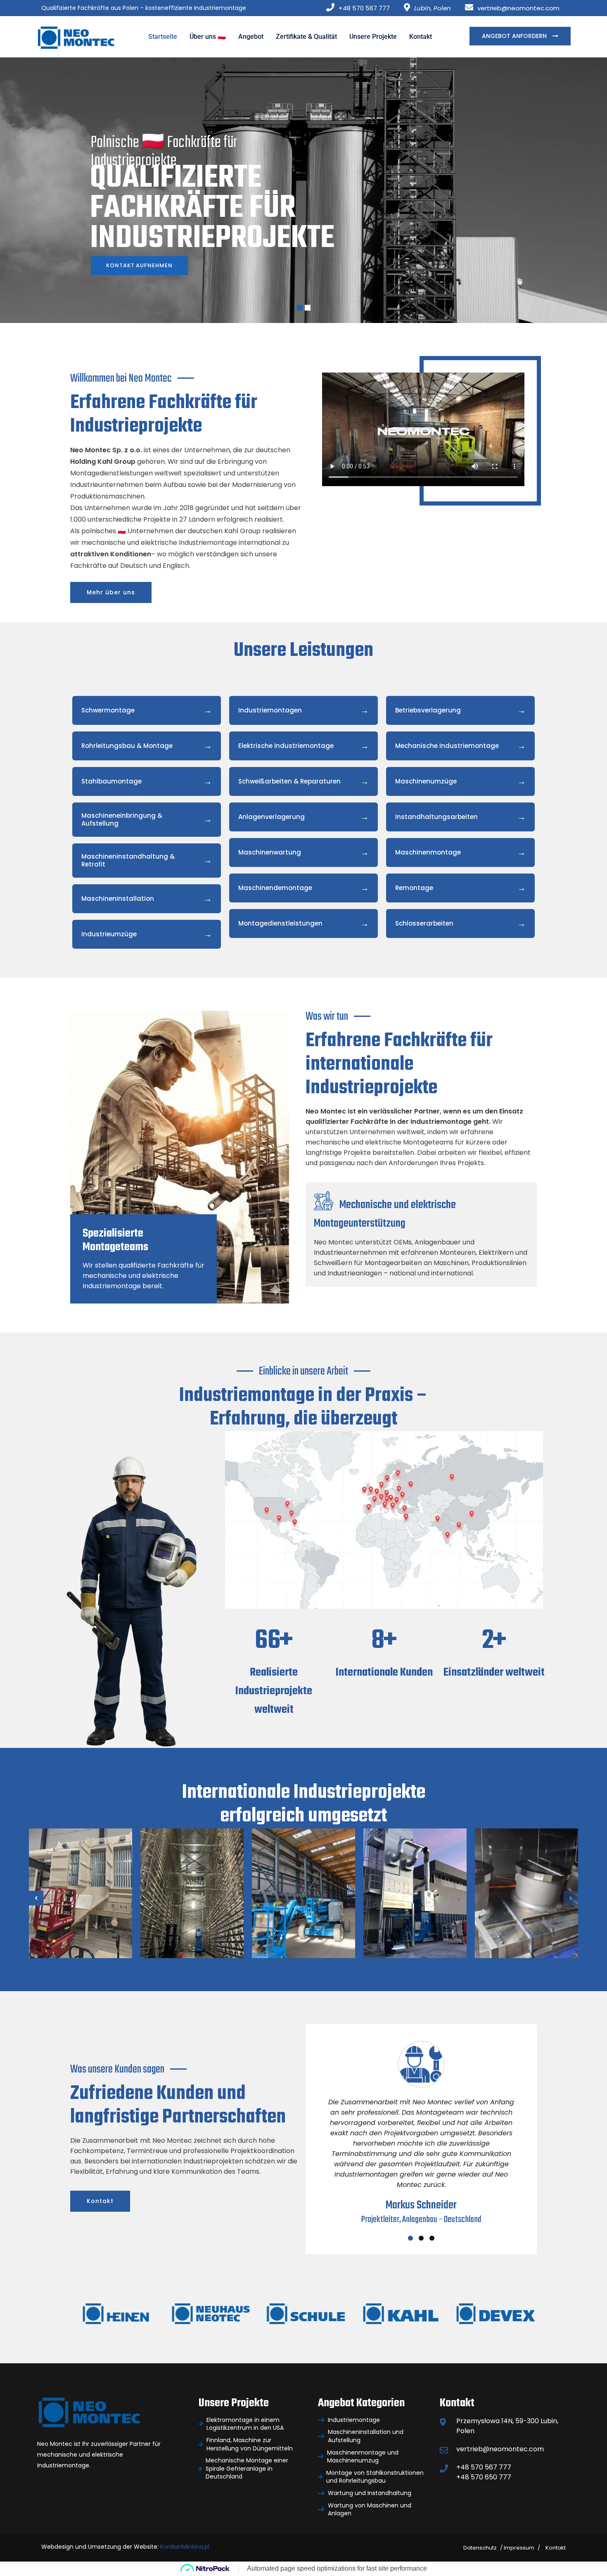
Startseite (163, 37)
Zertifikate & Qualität (306, 37)
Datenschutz (480, 2548)
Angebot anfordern (515, 36)
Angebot (251, 37)
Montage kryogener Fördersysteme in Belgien (192, 1892)
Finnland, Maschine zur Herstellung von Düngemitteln (250, 2444)
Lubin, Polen (433, 8)
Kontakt (421, 37)
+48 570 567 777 (364, 8)
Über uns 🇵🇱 (208, 37)
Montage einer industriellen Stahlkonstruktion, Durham (305, 1877)
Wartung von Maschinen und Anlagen (370, 2510)
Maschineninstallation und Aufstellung (366, 2436)
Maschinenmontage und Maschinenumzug (363, 2457)
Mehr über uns (111, 592)
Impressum (519, 2548)
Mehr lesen (71, 1925)
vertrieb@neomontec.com (518, 8)
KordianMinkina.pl (185, 2547)
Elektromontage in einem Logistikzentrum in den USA (245, 2424)
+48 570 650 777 (484, 2477)
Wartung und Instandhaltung (370, 2493)
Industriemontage (354, 2420)
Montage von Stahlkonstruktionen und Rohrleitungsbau (375, 2477)
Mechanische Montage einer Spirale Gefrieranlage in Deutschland (247, 2469)
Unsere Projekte (373, 37)
